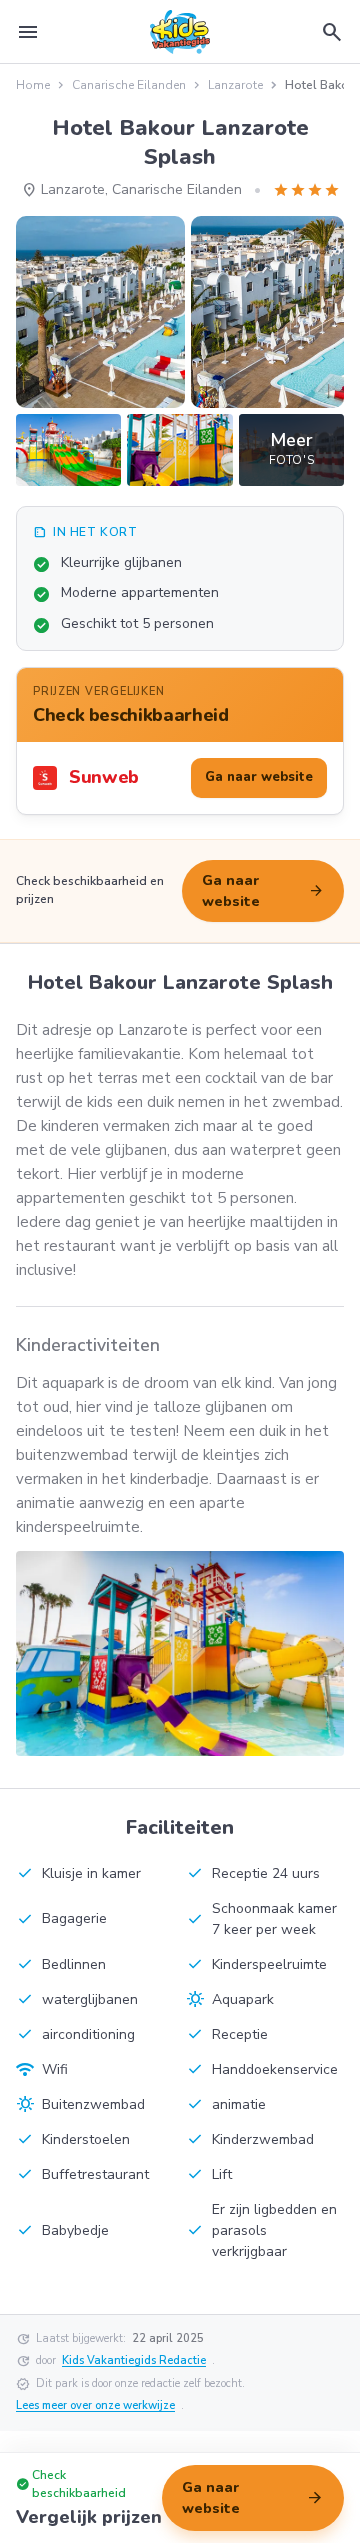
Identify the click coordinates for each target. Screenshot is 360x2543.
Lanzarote (235, 85)
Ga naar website (263, 891)
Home (33, 85)
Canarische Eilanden (129, 85)
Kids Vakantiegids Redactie (134, 2360)
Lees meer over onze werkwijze (95, 2405)
